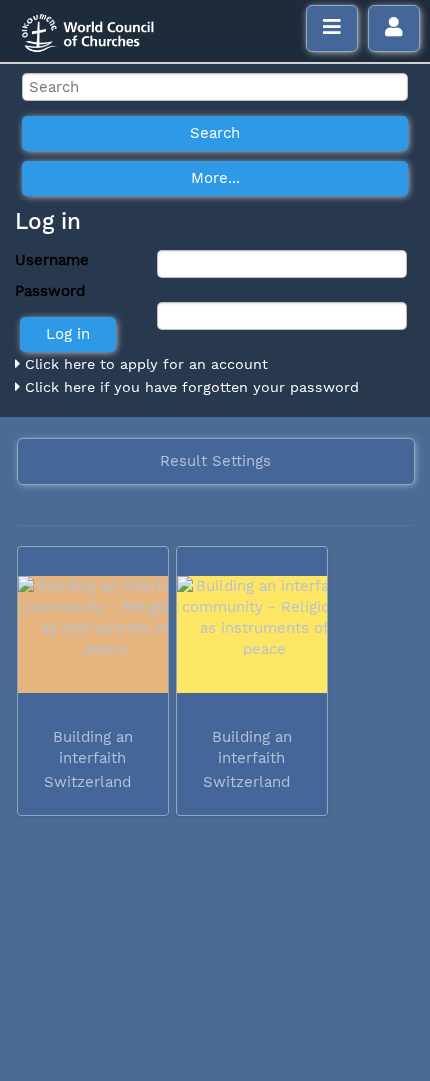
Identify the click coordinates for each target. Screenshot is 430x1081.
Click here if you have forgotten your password (189, 387)
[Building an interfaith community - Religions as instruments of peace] (93, 634)
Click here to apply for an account (144, 364)
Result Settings (215, 461)
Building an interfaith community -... (90, 758)
